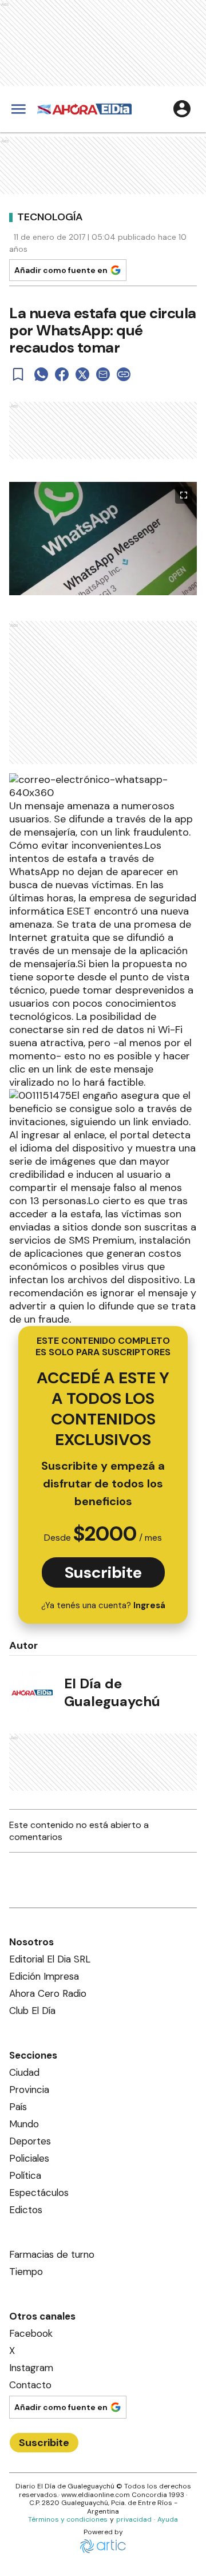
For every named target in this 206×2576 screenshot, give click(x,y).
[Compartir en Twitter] (82, 374)
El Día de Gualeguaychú (112, 1692)
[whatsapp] (41, 374)
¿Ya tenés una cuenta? (103, 1605)
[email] (103, 374)
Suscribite (103, 1572)
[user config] (182, 109)
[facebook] (62, 374)
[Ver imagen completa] (184, 495)
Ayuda (168, 2519)
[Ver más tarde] (18, 374)
